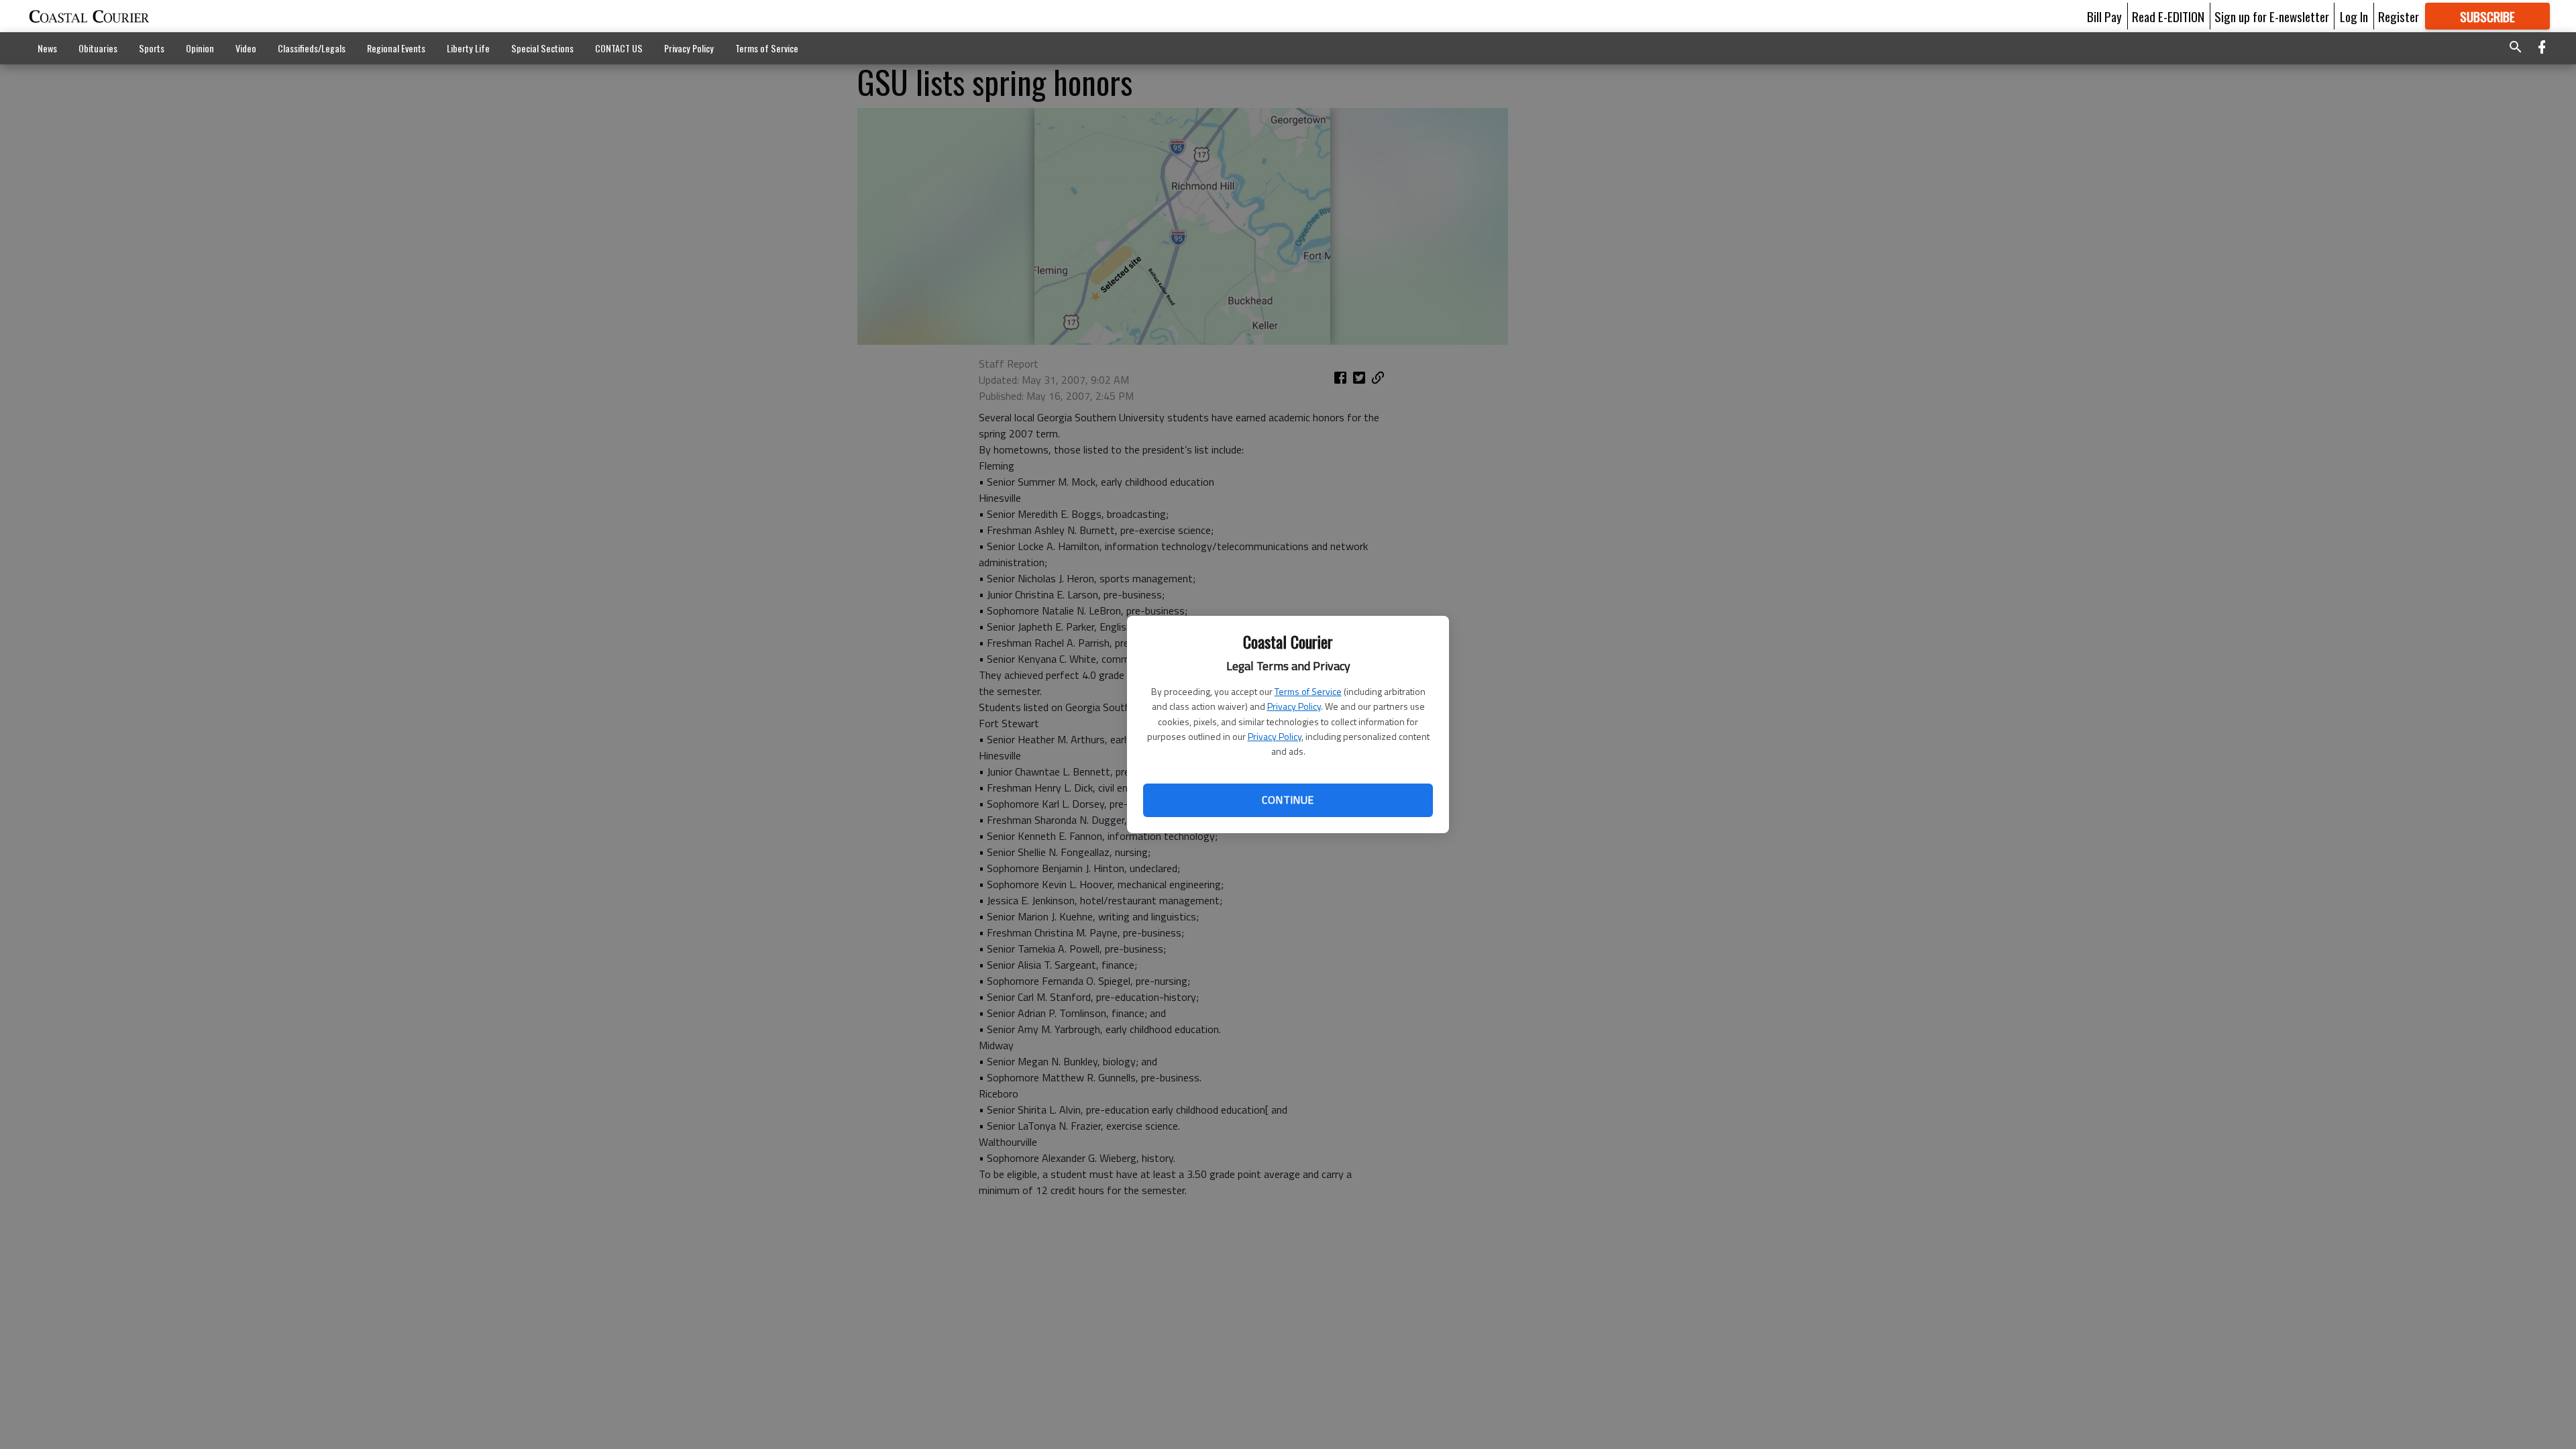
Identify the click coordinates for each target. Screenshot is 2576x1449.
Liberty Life (468, 48)
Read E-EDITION (2168, 16)
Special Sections (542, 48)
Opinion (200, 48)
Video (246, 48)
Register (2399, 16)
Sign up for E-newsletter (2272, 16)
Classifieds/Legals (312, 48)
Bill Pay (2104, 16)
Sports (152, 48)
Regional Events (396, 48)
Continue (1288, 800)
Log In (2354, 16)
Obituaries (98, 48)
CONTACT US (619, 48)
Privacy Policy (1294, 706)
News (47, 48)
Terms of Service (1308, 691)
